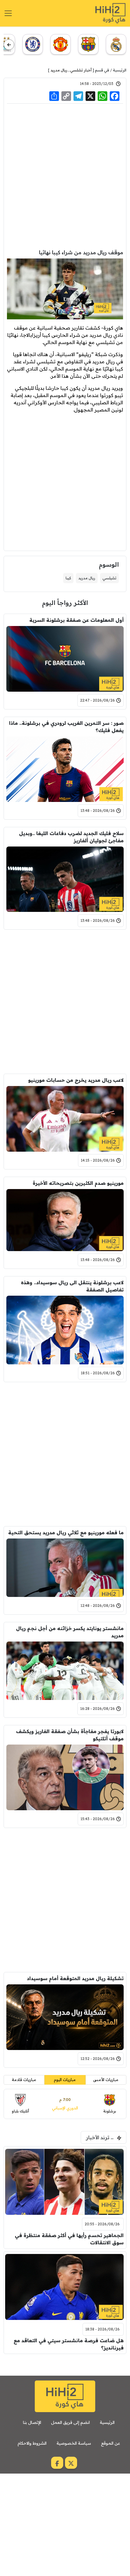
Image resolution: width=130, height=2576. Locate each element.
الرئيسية (120, 70)
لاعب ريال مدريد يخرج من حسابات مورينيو (76, 1080)
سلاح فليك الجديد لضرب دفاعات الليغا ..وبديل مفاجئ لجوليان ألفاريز (71, 837)
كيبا (68, 578)
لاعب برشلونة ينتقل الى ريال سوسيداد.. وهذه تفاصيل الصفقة (72, 1286)
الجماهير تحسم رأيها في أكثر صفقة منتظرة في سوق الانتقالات (69, 2239)
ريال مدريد (59, 70)
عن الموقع (110, 2443)
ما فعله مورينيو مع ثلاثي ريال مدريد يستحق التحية (66, 1532)
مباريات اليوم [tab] (65, 2080)
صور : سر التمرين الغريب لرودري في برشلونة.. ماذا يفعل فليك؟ (66, 727)
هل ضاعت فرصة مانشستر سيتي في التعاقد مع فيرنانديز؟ (69, 2344)
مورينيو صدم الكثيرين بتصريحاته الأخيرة (78, 1183)
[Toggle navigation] (8, 13)
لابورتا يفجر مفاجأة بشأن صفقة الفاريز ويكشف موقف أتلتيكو (70, 1735)
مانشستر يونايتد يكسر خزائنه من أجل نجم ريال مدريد (70, 1632)
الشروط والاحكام (32, 2443)
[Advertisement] (65, 176)
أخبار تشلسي (81, 70)
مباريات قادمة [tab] (24, 2080)
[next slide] (9, 45)
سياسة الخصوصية (74, 2443)
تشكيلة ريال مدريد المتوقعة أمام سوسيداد (75, 1978)
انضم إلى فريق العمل (70, 2422)
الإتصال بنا (32, 2422)
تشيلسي (109, 578)
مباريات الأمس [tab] (106, 2080)
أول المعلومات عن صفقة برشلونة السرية (76, 620)
